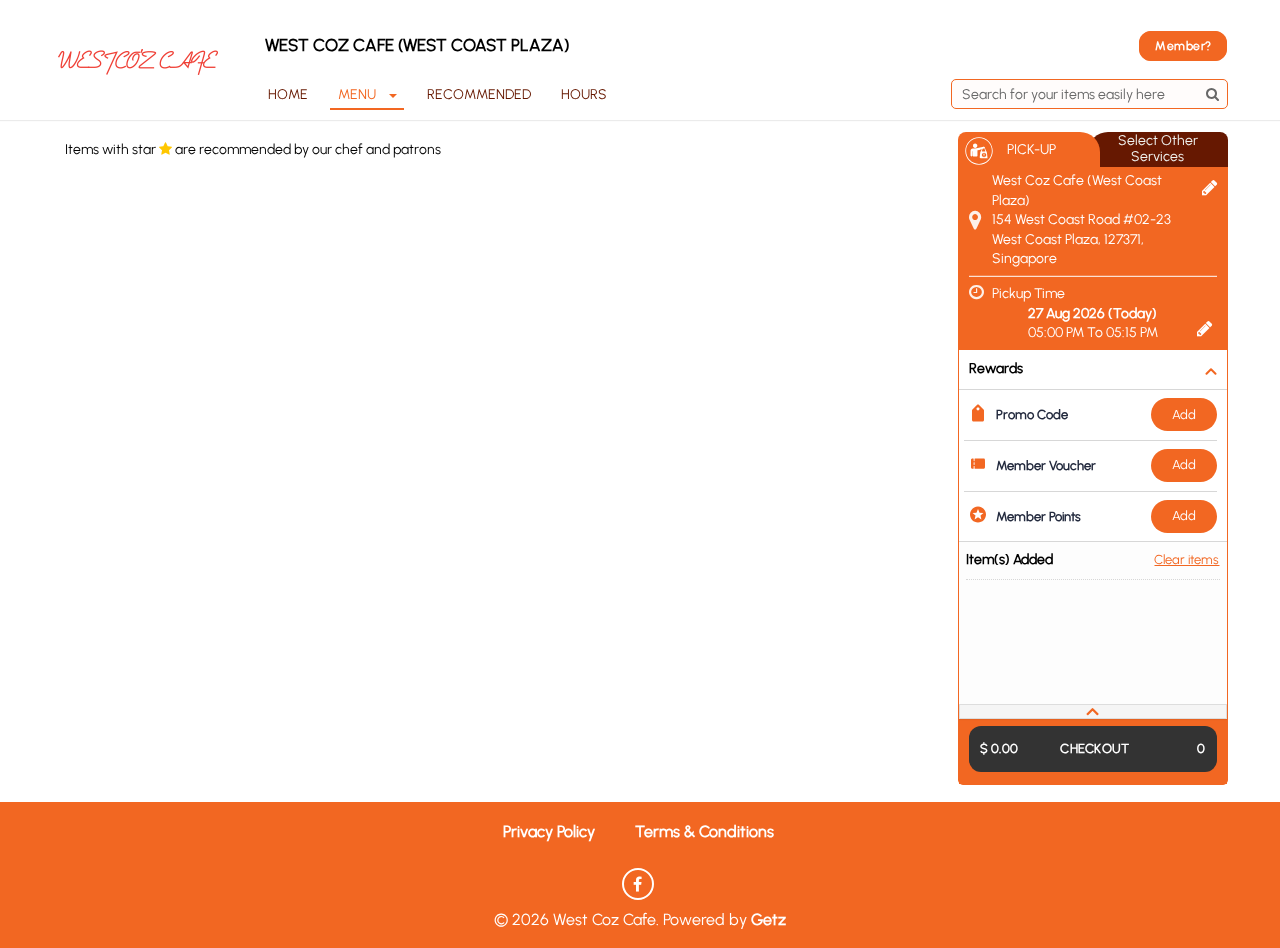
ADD (1184, 414)
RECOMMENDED (479, 94)
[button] (1093, 711)
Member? (1183, 46)
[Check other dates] (1204, 327)
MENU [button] (357, 94)
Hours (584, 94)
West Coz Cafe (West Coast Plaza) (417, 45)
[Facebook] (638, 884)
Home (288, 94)
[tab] (1093, 711)
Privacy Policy (549, 831)
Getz (768, 919)
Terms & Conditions (704, 831)
